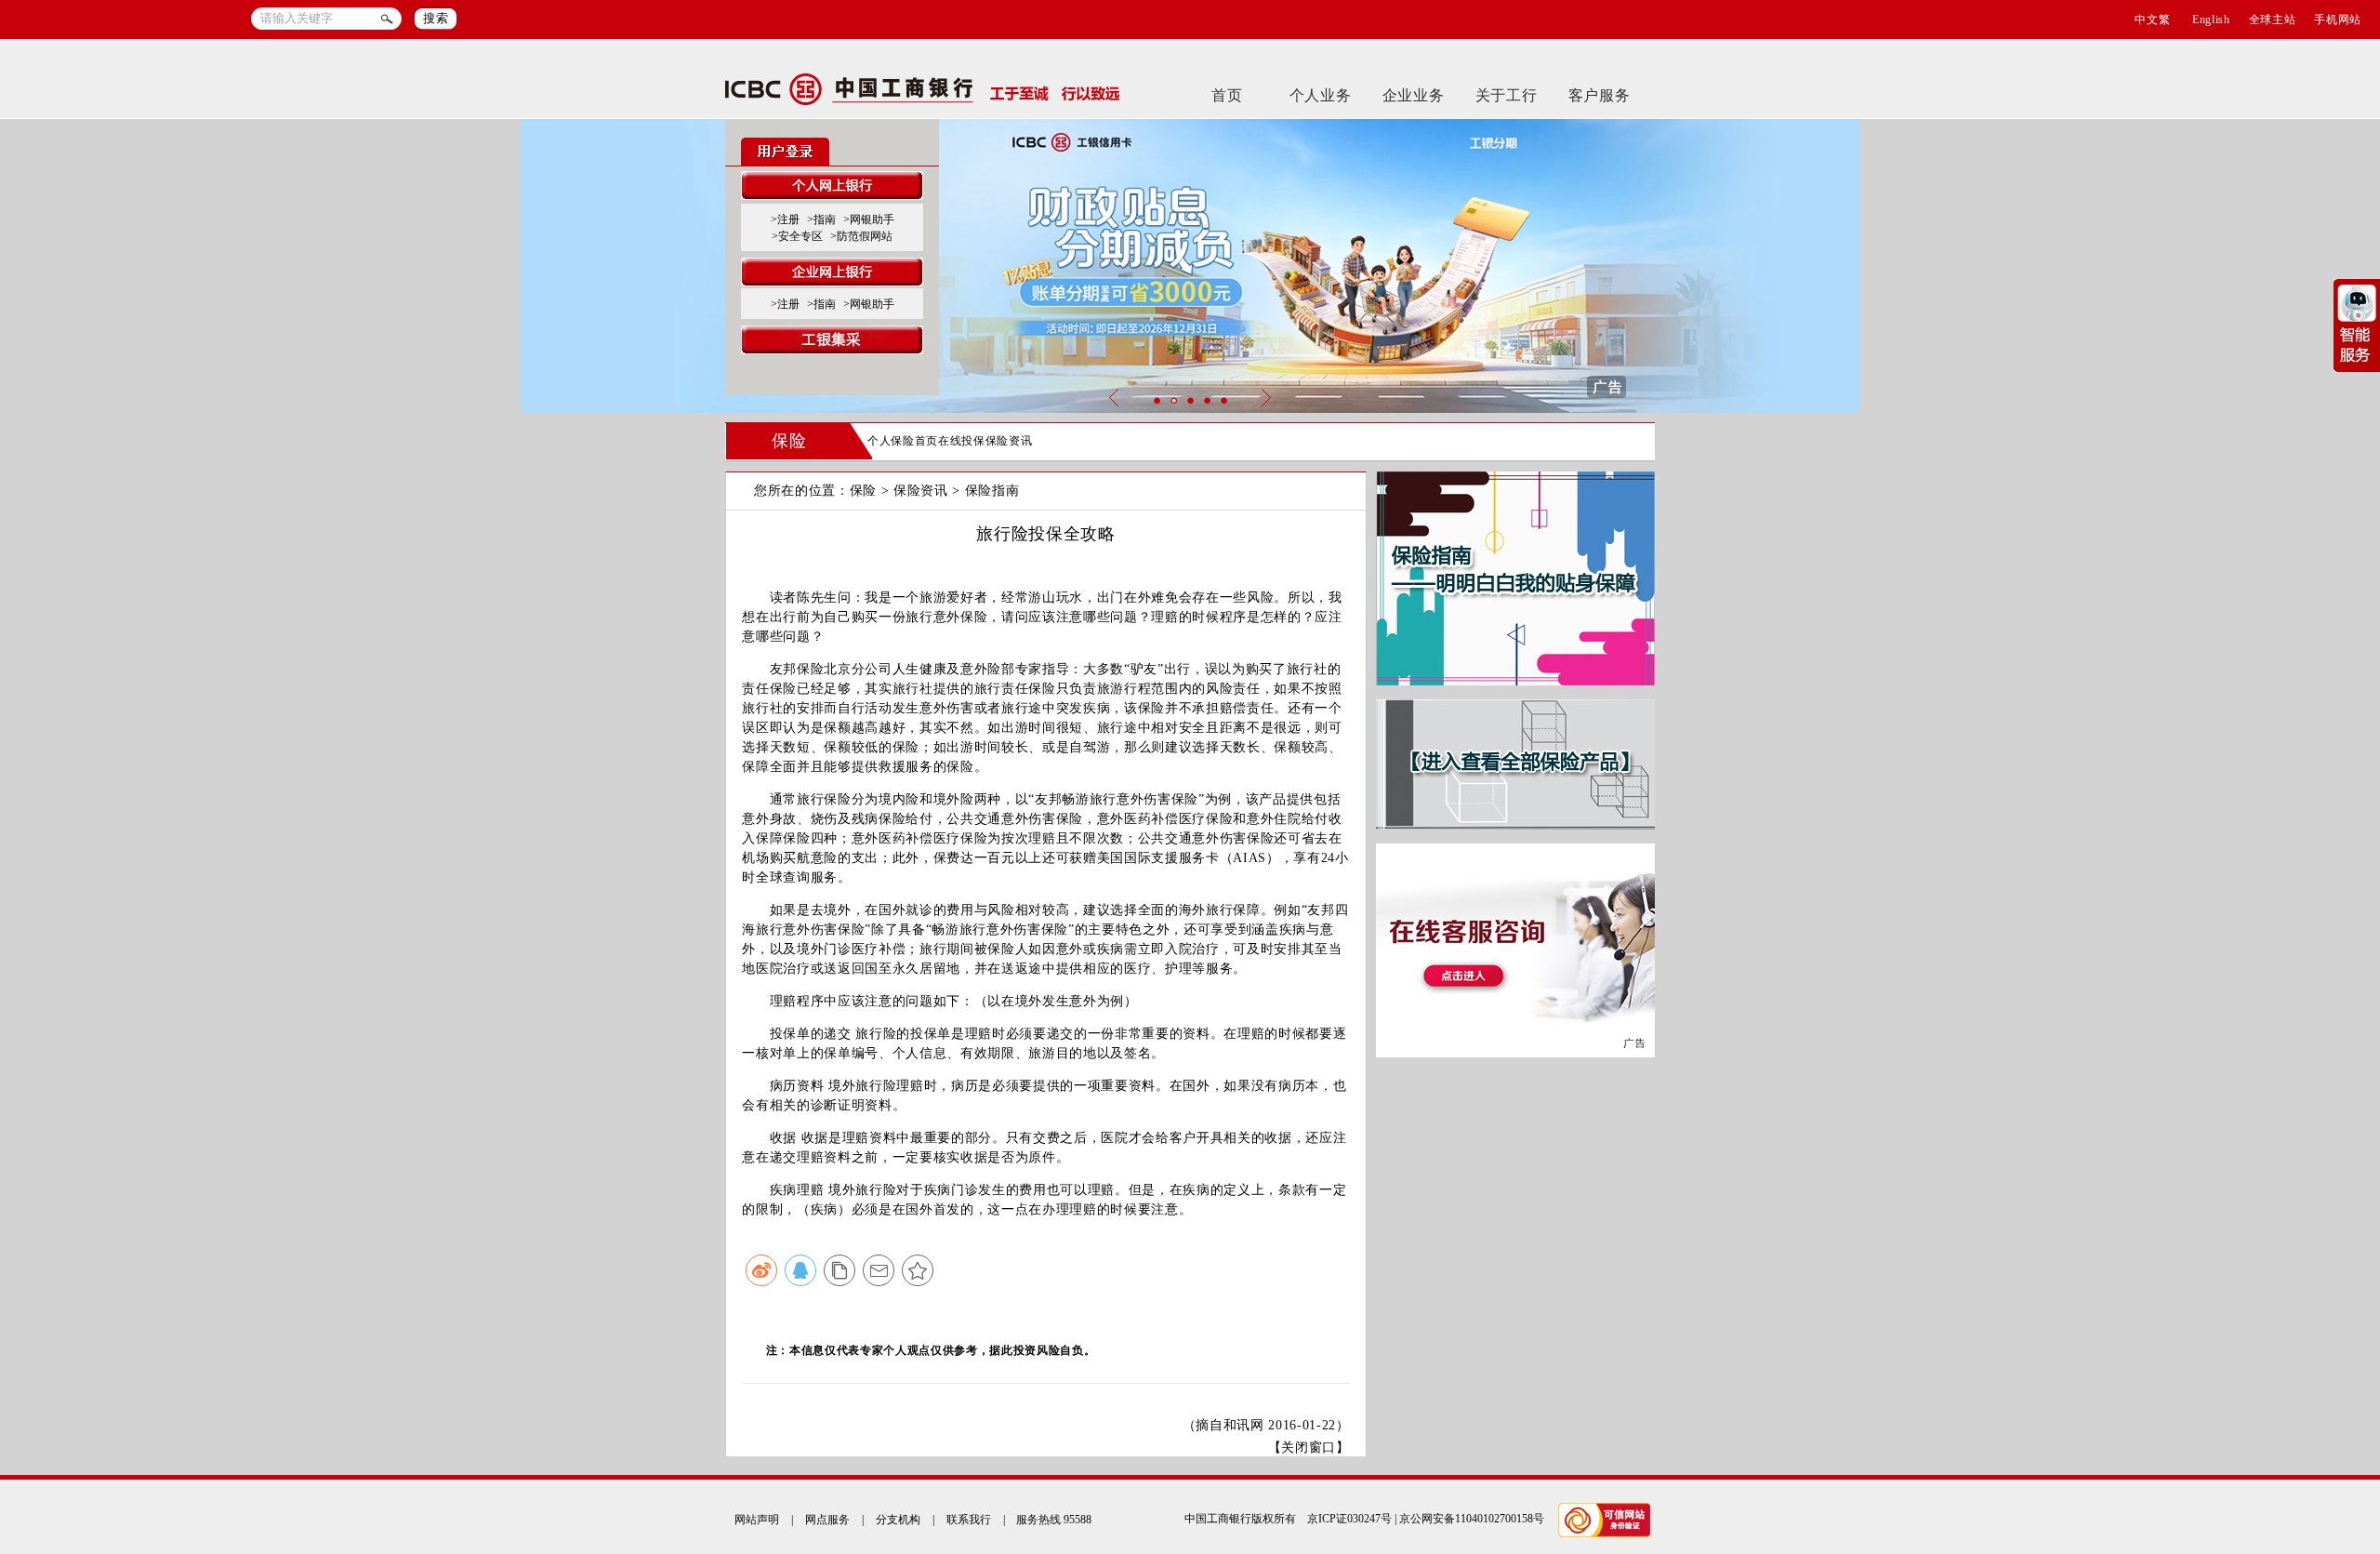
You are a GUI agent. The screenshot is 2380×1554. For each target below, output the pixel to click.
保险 (789, 441)
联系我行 (969, 1520)
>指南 (821, 219)
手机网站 (2338, 20)
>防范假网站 (861, 236)
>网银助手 (869, 219)
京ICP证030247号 (1349, 1519)
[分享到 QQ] (800, 1270)
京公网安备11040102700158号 (1472, 1519)
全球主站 (2273, 20)
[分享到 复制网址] (840, 1270)
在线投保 (962, 441)
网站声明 (757, 1520)
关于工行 (1507, 95)
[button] (1157, 400)
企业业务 (1414, 95)
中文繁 (2152, 20)
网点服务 (827, 1520)
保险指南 (992, 491)
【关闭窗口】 (1309, 1448)
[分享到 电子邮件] (879, 1270)
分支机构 (898, 1520)
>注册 (785, 219)
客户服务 (1600, 95)
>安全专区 (797, 236)
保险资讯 (1009, 441)
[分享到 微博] (761, 1270)
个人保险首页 (903, 441)
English (2211, 20)
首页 (1227, 95)
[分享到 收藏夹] (918, 1270)
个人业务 (1321, 95)
